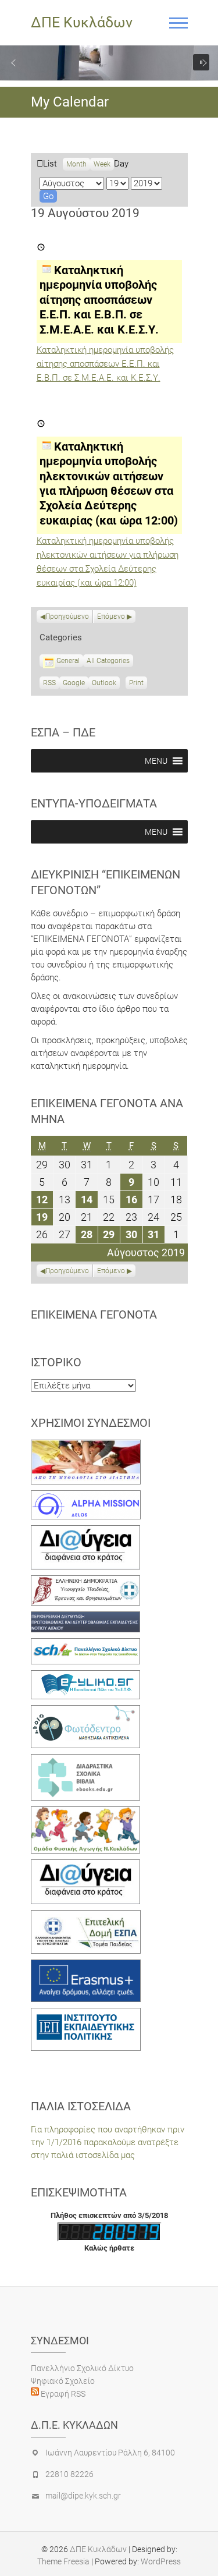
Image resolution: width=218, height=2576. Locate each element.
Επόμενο (111, 616)
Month (76, 164)
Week (102, 164)
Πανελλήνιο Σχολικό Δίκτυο (82, 2368)
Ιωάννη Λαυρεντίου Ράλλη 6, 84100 (110, 2453)
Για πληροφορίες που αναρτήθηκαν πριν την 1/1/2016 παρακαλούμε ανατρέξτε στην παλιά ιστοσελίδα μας (108, 2142)
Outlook (104, 684)
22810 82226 (69, 2474)
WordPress (161, 2561)
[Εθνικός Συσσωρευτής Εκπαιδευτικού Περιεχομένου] (86, 1712)
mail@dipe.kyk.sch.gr (83, 2496)
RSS (49, 683)
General (68, 661)
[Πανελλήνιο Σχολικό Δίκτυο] (86, 1645)
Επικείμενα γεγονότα (94, 1314)
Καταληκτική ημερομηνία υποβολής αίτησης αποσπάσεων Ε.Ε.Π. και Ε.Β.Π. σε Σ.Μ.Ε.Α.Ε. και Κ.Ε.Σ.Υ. (105, 364)
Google (74, 684)
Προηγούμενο (67, 616)
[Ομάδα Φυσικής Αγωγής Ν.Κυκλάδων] (86, 1813)
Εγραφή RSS (62, 2394)
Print (138, 684)
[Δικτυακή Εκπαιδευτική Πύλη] (86, 1677)
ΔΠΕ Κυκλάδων (82, 22)
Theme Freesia (63, 2561)
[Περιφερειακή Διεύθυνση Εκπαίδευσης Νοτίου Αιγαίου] (86, 1618)
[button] (13, 63)
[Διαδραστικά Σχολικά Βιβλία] (86, 1760)
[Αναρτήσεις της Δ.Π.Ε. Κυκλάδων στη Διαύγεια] (86, 1532)
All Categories (108, 661)
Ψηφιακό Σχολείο (63, 2381)
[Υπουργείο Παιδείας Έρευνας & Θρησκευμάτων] (86, 1582)
